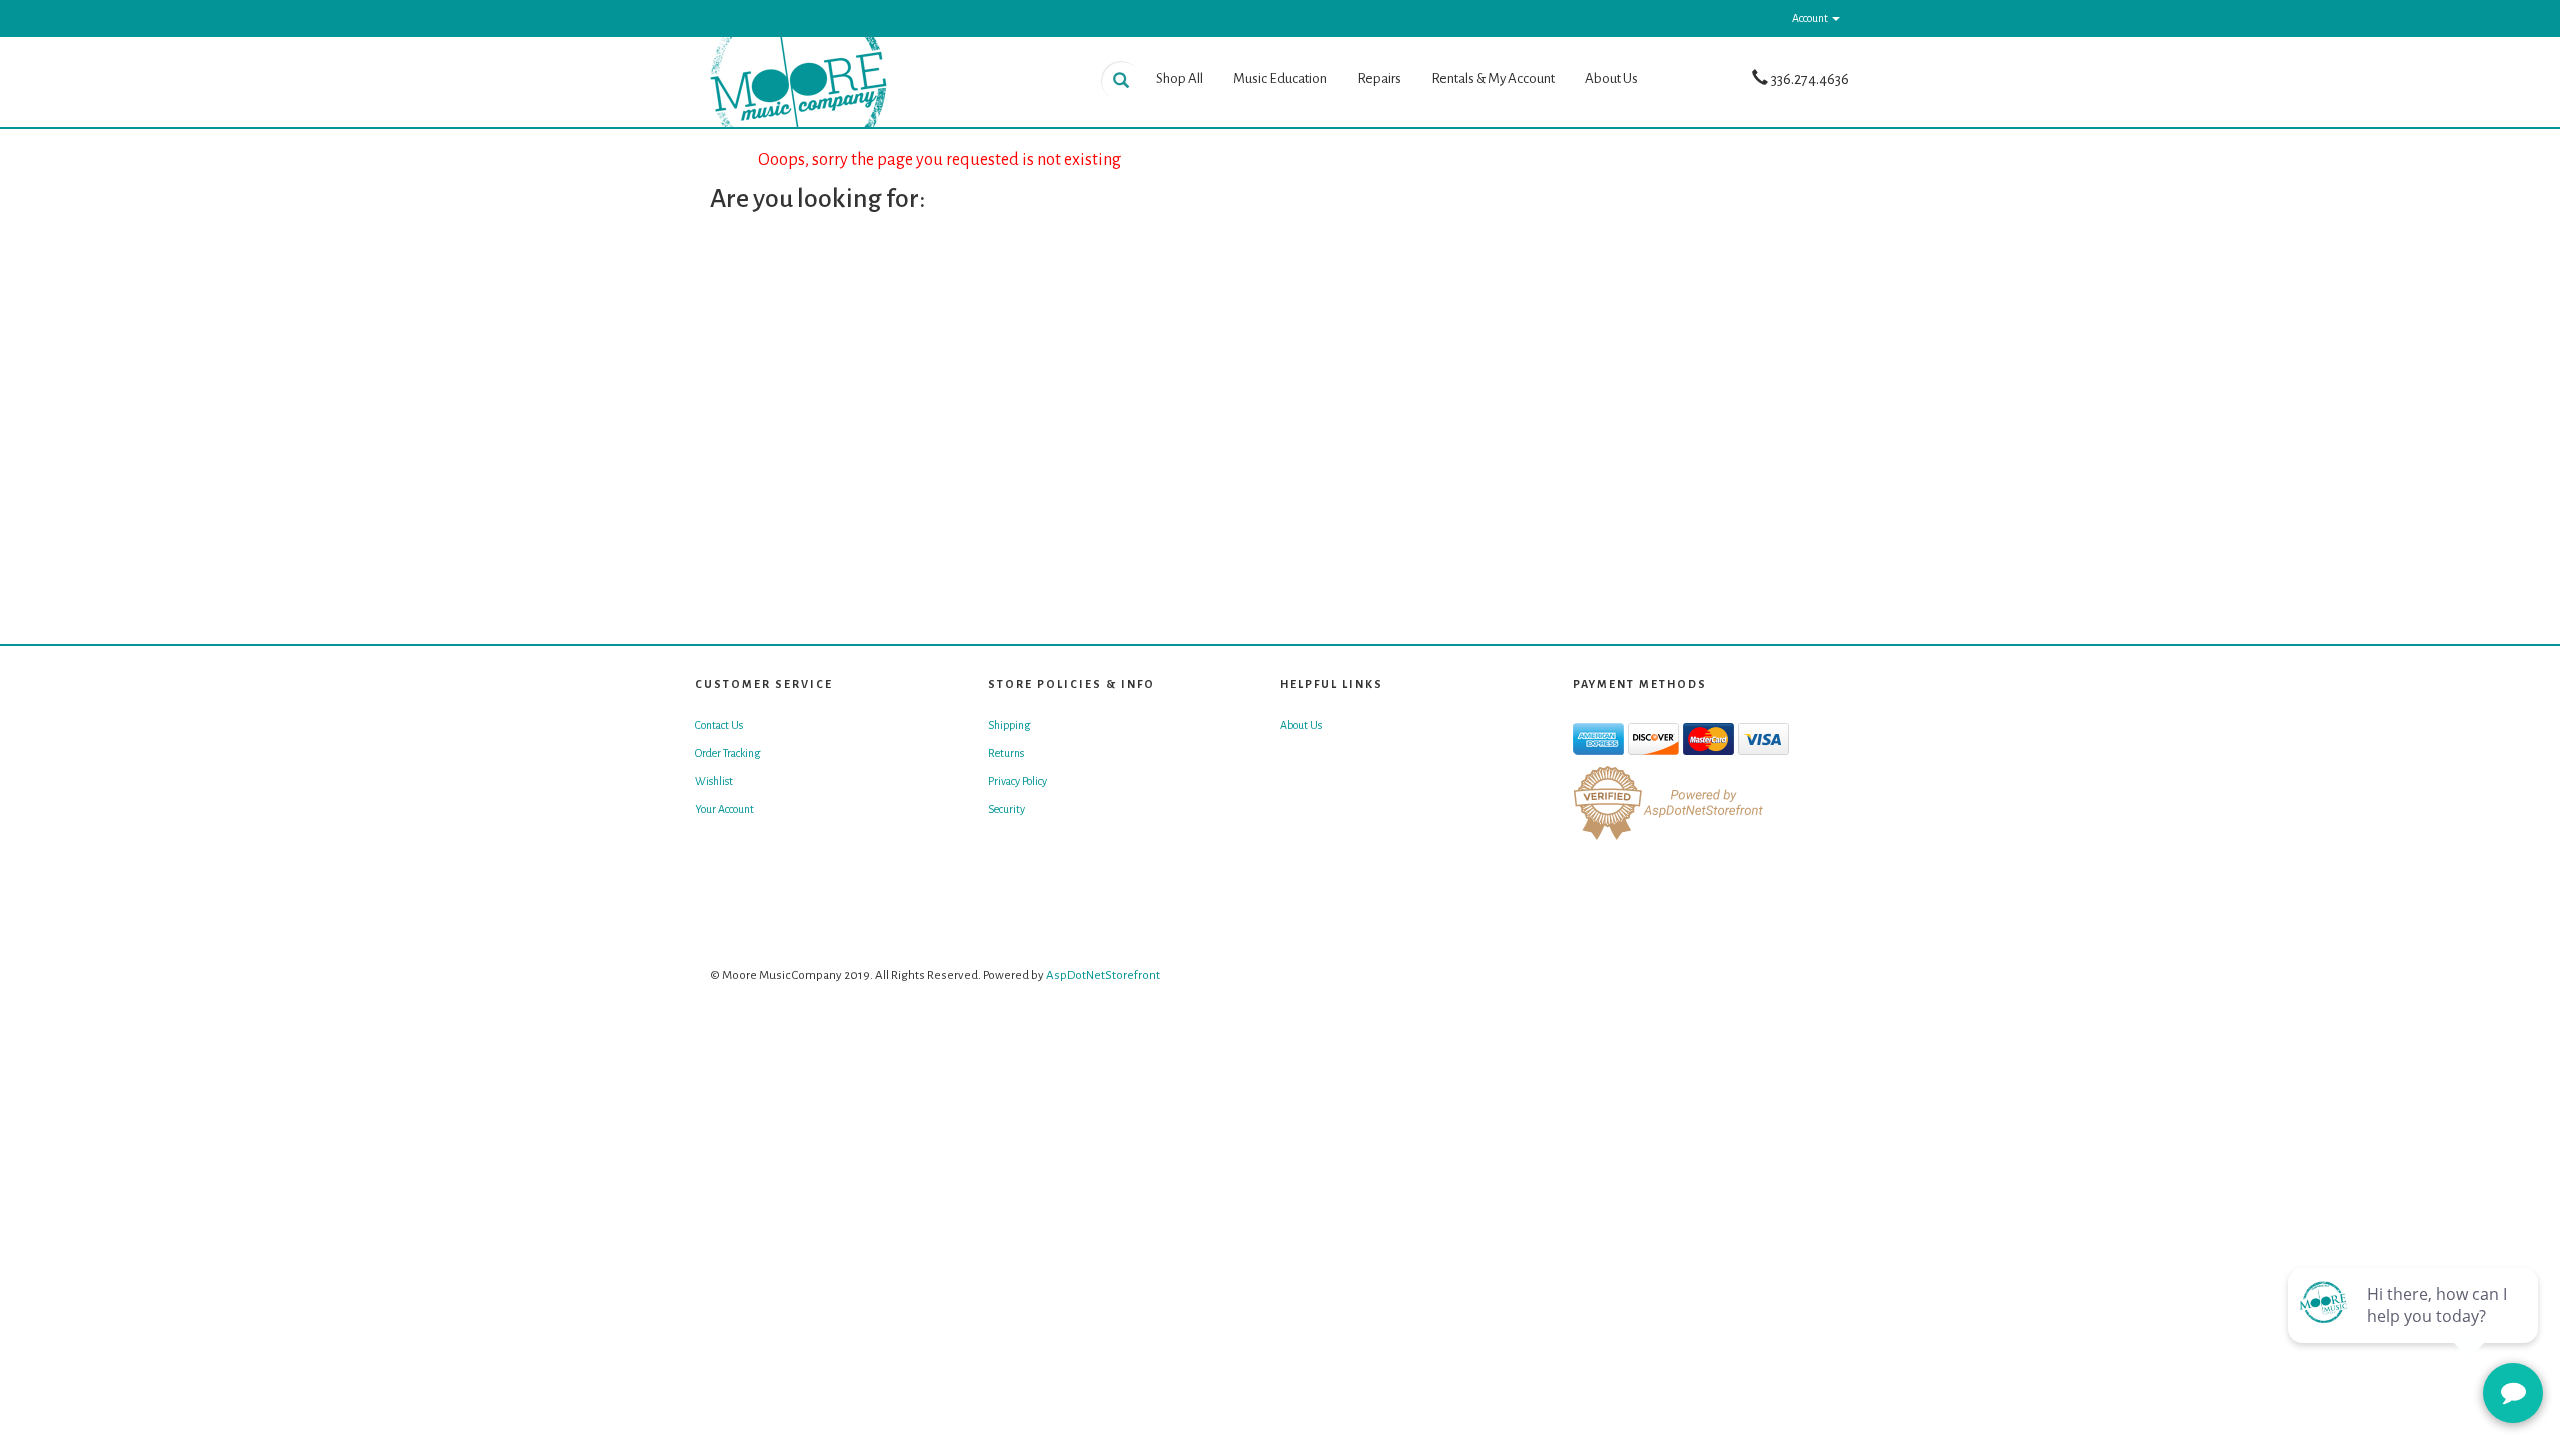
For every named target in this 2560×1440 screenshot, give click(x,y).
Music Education (1280, 78)
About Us (1611, 78)
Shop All (1179, 78)
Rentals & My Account (1493, 78)
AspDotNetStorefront (1103, 975)
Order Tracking (728, 753)
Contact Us (719, 725)
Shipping (1009, 725)
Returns (1006, 753)
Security (1006, 809)
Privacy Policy (1017, 781)
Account (1811, 18)
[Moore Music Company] (890, 82)
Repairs (1379, 78)
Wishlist (714, 781)
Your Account (724, 809)
